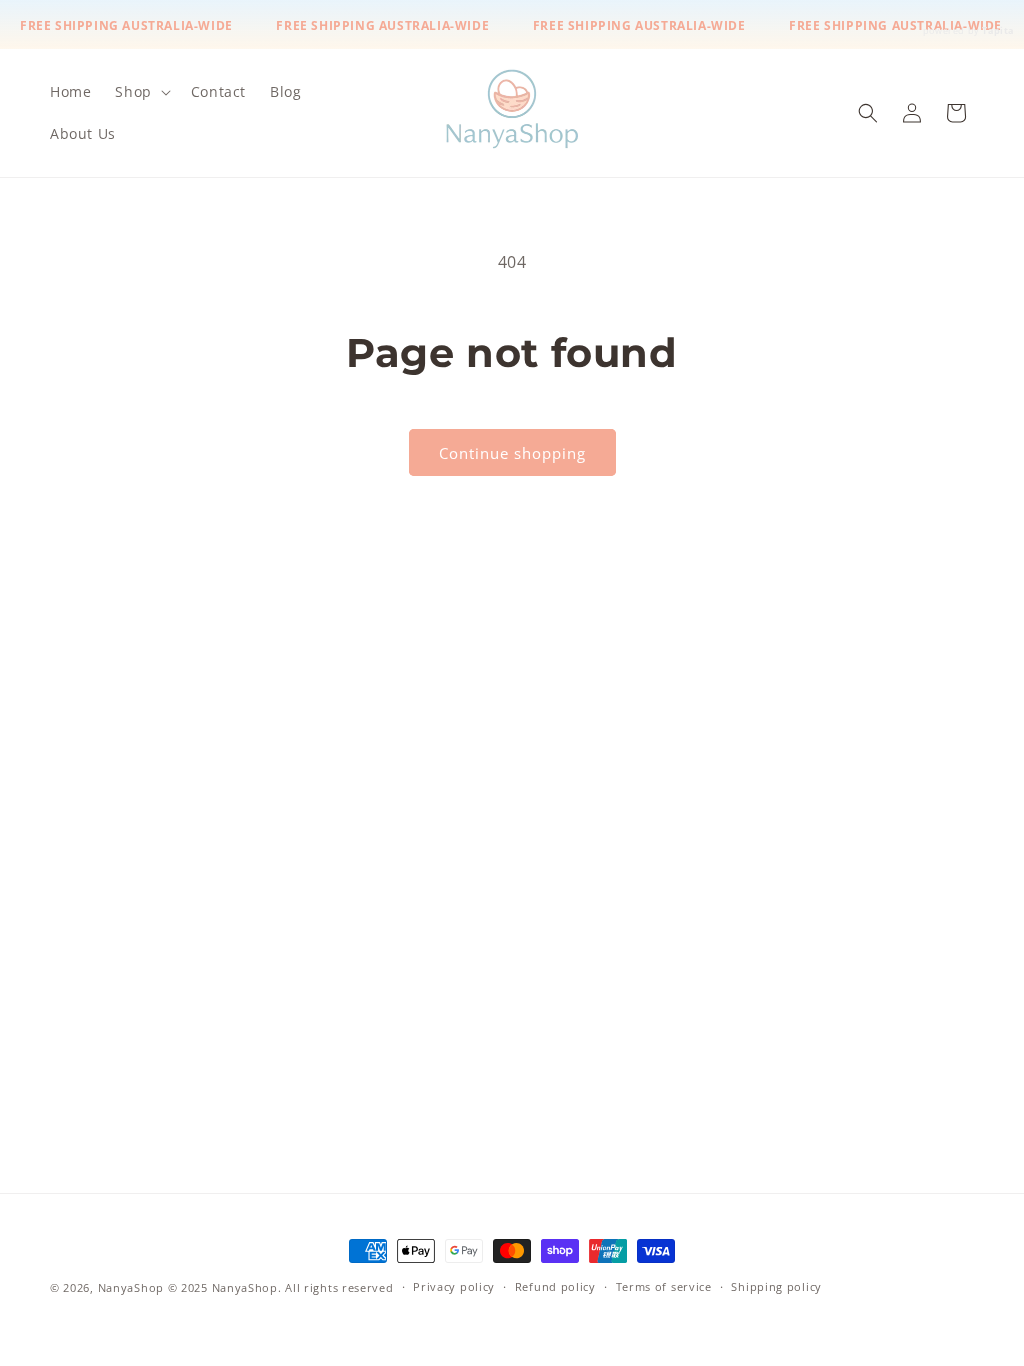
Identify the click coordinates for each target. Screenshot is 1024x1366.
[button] (140, 92)
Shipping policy (776, 1286)
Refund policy (555, 1286)
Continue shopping (512, 453)
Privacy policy (454, 1286)
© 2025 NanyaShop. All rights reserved (281, 1287)
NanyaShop (131, 1287)
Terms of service (664, 1286)
